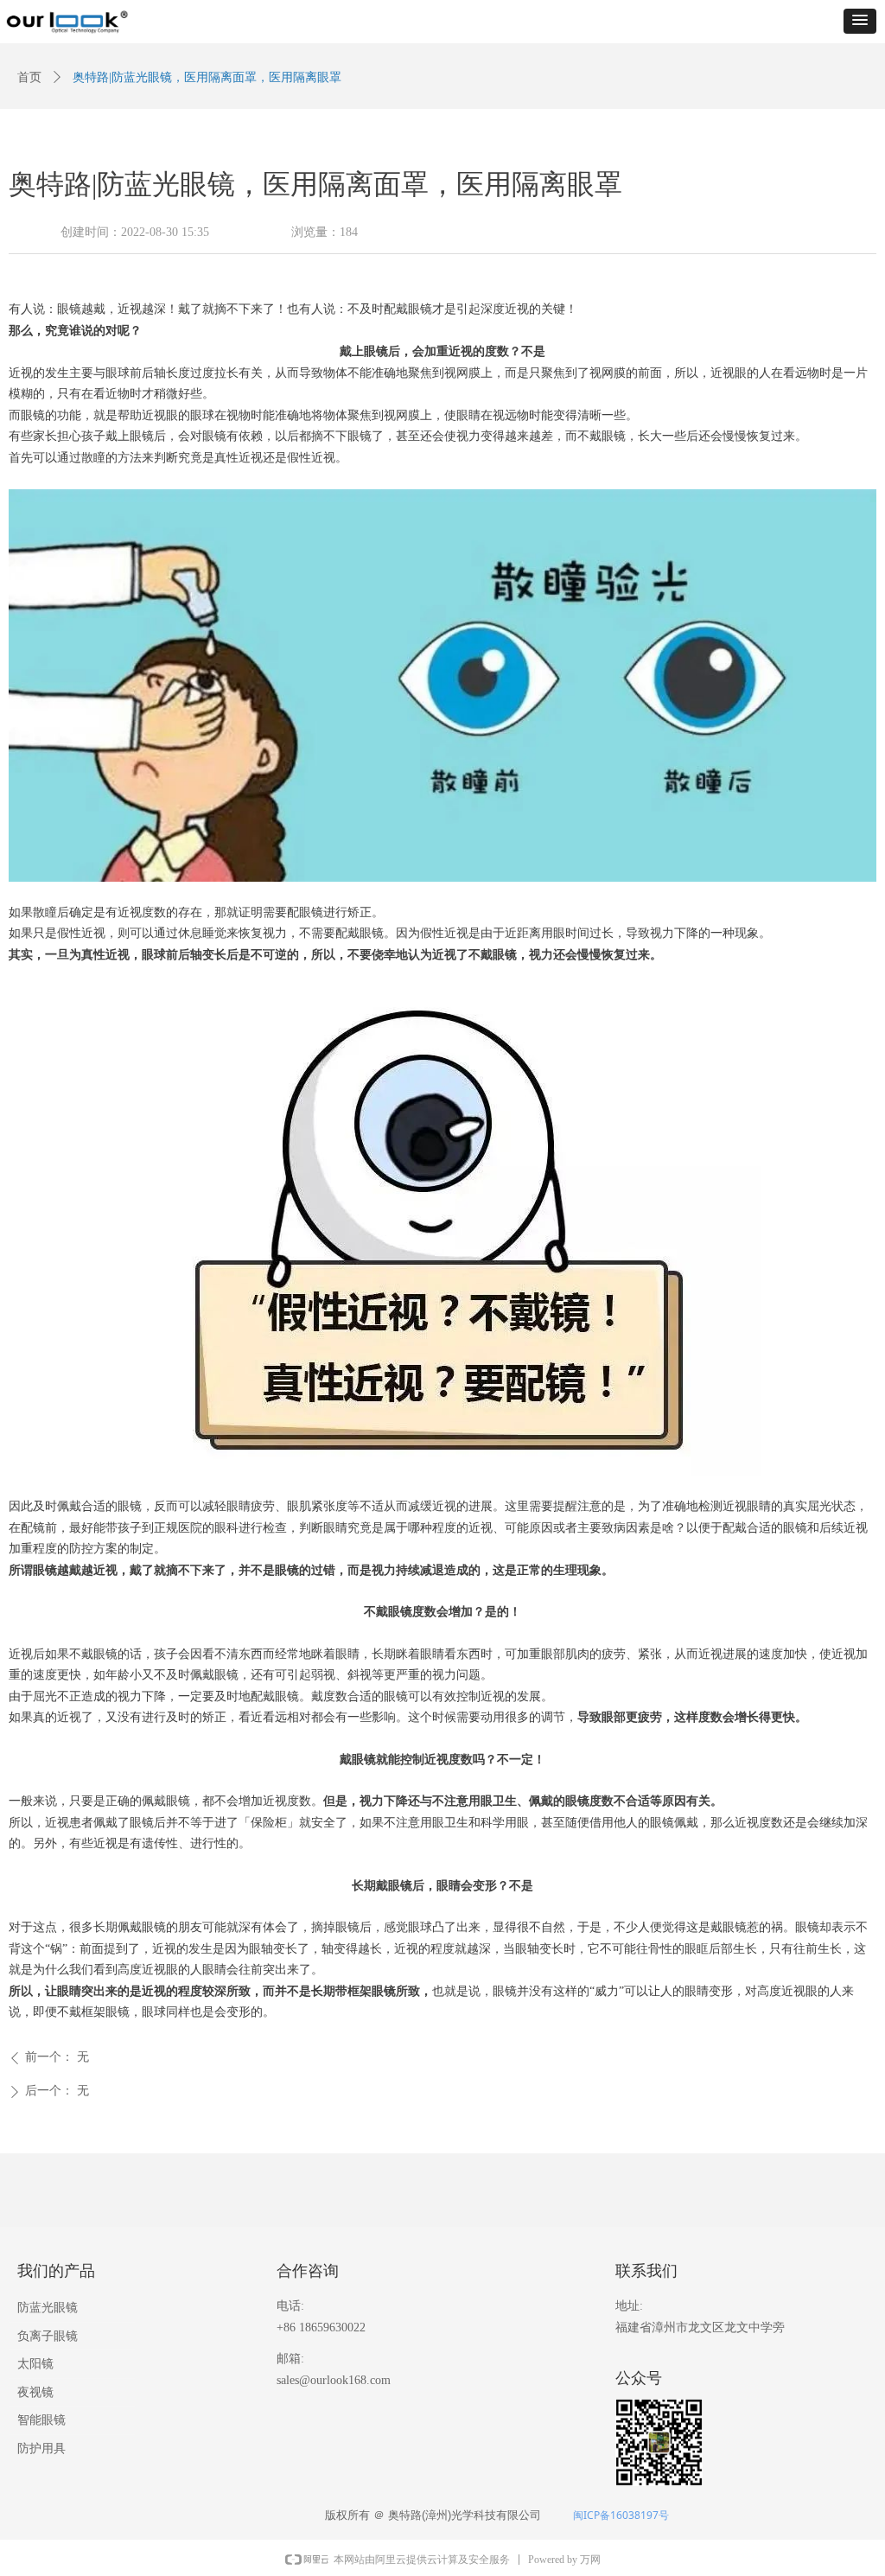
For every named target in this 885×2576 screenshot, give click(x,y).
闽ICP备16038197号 (621, 2515)
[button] (860, 21)
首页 (29, 77)
